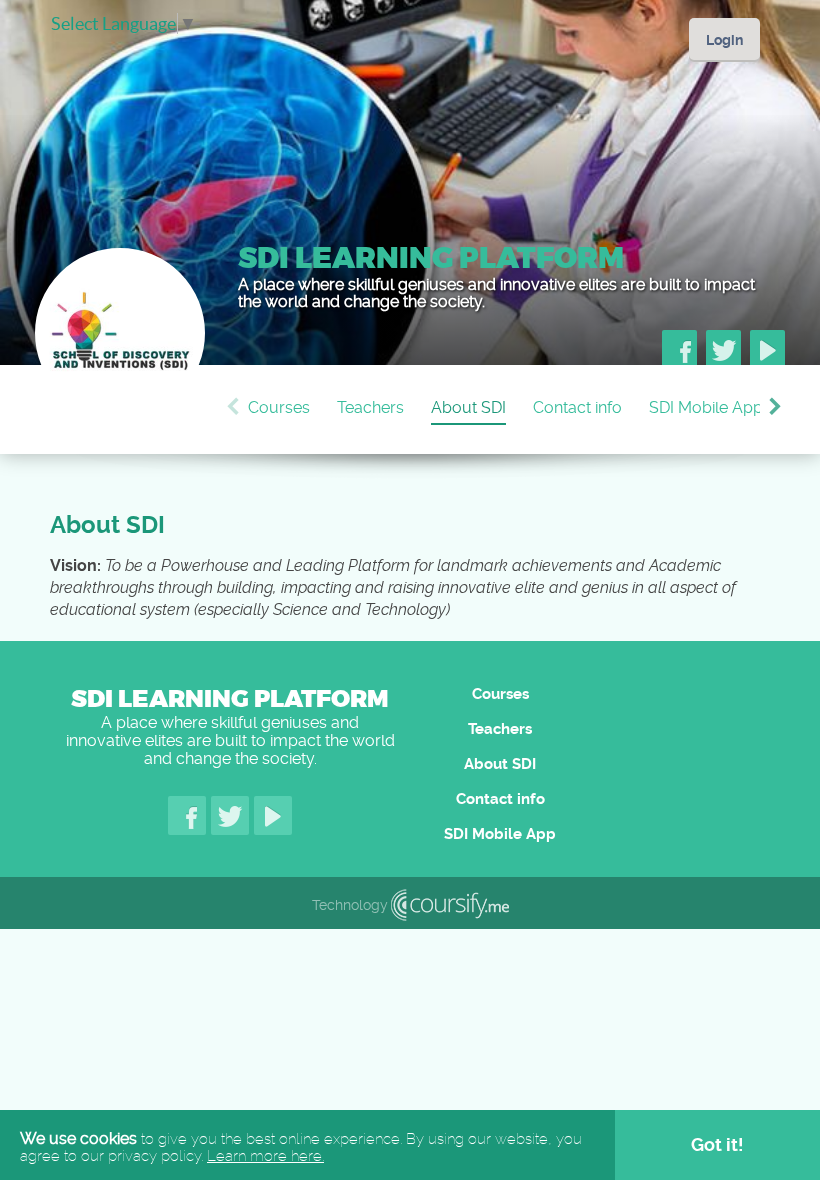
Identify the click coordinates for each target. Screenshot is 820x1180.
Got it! (717, 1144)
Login (724, 40)
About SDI (468, 407)
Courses (279, 407)
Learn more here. (265, 1156)
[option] (292, 409)
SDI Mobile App (706, 407)
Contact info (577, 407)
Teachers (370, 407)
